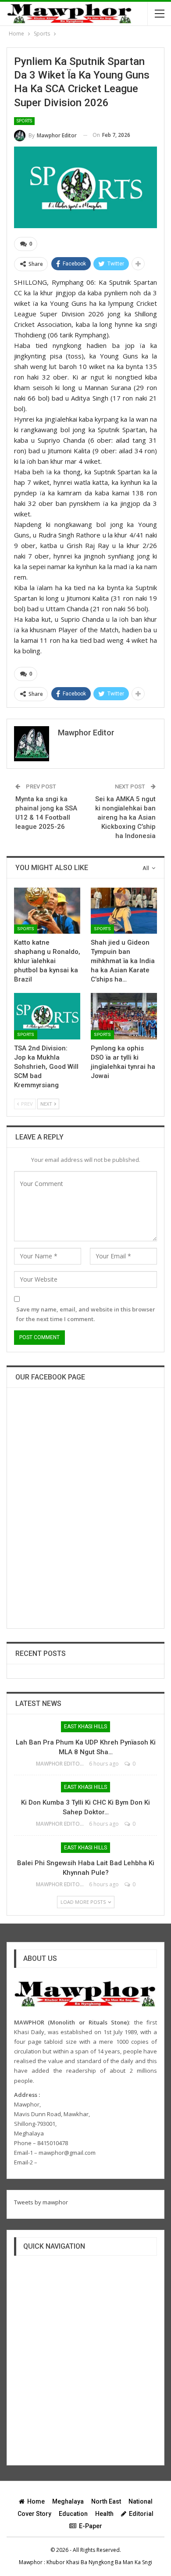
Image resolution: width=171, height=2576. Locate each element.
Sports (24, 121)
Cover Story (34, 2514)
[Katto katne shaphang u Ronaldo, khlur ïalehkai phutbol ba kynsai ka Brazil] (47, 911)
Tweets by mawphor (41, 2202)
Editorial (141, 2514)
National (141, 2501)
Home (36, 2501)
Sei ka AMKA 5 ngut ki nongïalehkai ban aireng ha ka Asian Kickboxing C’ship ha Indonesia (125, 817)
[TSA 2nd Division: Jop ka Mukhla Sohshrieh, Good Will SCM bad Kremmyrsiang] (47, 1016)
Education (73, 2514)
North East (106, 2501)
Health (104, 2514)
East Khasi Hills (85, 1727)
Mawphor (31, 2562)
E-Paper (91, 2526)
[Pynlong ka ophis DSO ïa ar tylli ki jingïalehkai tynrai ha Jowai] (124, 1016)
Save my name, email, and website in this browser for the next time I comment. (86, 1314)
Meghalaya (68, 2501)
